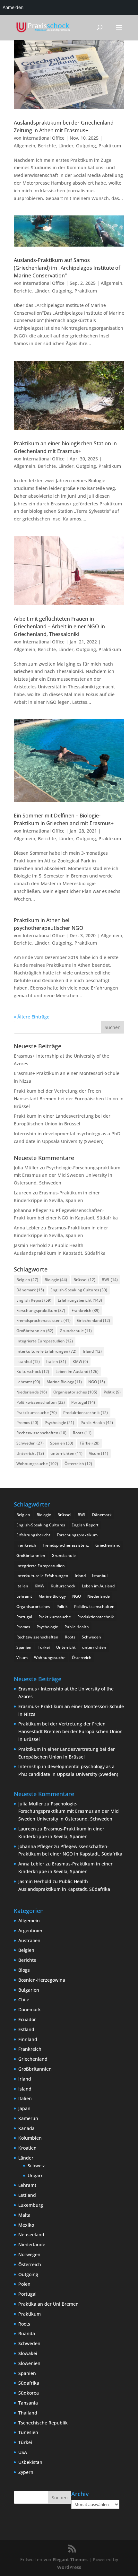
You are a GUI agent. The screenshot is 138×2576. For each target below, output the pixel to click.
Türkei (90, 1443)
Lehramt (28, 1382)
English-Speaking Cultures (79, 1290)
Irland (92, 1351)
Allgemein (25, 146)
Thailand (28, 2413)
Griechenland (94, 1320)
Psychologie (59, 1423)
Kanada (26, 2128)
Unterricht (30, 1453)
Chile (24, 2000)
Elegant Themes (70, 2559)
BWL (110, 1280)
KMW (80, 1362)
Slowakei (28, 2353)
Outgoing (86, 146)
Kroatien (27, 2148)
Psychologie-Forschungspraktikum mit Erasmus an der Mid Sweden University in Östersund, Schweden (67, 1175)
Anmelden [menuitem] (13, 7)
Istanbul (28, 1362)
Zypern (26, 2472)
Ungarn (36, 2175)
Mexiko (26, 2225)
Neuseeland (31, 2235)
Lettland (27, 2195)
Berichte (47, 146)
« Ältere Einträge (32, 1017)
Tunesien (28, 2432)
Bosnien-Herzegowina (42, 1980)
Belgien (27, 1280)
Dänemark (30, 1290)
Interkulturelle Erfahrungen (46, 1351)
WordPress (69, 2567)
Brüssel (84, 1280)
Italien (56, 1362)
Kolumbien (30, 2138)
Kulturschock (33, 1371)
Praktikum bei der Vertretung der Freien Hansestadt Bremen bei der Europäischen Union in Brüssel (69, 1099)
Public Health (97, 1423)
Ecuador (27, 2019)
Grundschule (76, 1331)
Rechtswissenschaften (41, 1433)
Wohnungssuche (37, 1464)
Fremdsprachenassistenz (43, 1320)
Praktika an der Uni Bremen (48, 2304)
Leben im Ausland (77, 1371)
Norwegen (29, 2254)
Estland (26, 2029)
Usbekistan (30, 2462)
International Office (44, 138)
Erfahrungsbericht (80, 1300)
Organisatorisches (75, 1392)
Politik (112, 1392)
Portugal (83, 1402)
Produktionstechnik (86, 1413)
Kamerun (28, 2118)
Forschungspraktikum (41, 1310)
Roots (82, 1433)
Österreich (78, 1464)
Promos (27, 1423)
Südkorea (29, 2393)
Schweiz (36, 2166)
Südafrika (29, 2383)
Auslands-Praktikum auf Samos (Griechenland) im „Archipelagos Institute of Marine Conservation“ (67, 268)
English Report (34, 1300)
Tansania (28, 2403)
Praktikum (110, 146)
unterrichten (66, 1453)
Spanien (62, 1443)
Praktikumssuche (37, 1413)
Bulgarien (29, 1990)
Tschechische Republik (43, 2423)
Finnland (28, 2039)
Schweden (30, 1443)
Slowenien (29, 2363)
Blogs (24, 1970)
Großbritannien (35, 1331)
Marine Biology (64, 1382)
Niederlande (32, 1392)
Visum (99, 1453)
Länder (66, 146)
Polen (24, 2284)
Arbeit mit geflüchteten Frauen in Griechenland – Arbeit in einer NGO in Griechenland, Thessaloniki (59, 626)
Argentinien (31, 1930)
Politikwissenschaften (41, 1402)
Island (25, 2089)
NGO (97, 1382)
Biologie (56, 1280)
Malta (24, 2215)
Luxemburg (31, 2205)
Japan (24, 2108)
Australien (29, 1940)
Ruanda (27, 2333)
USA (23, 2452)
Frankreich (86, 1310)
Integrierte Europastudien (45, 1341)
